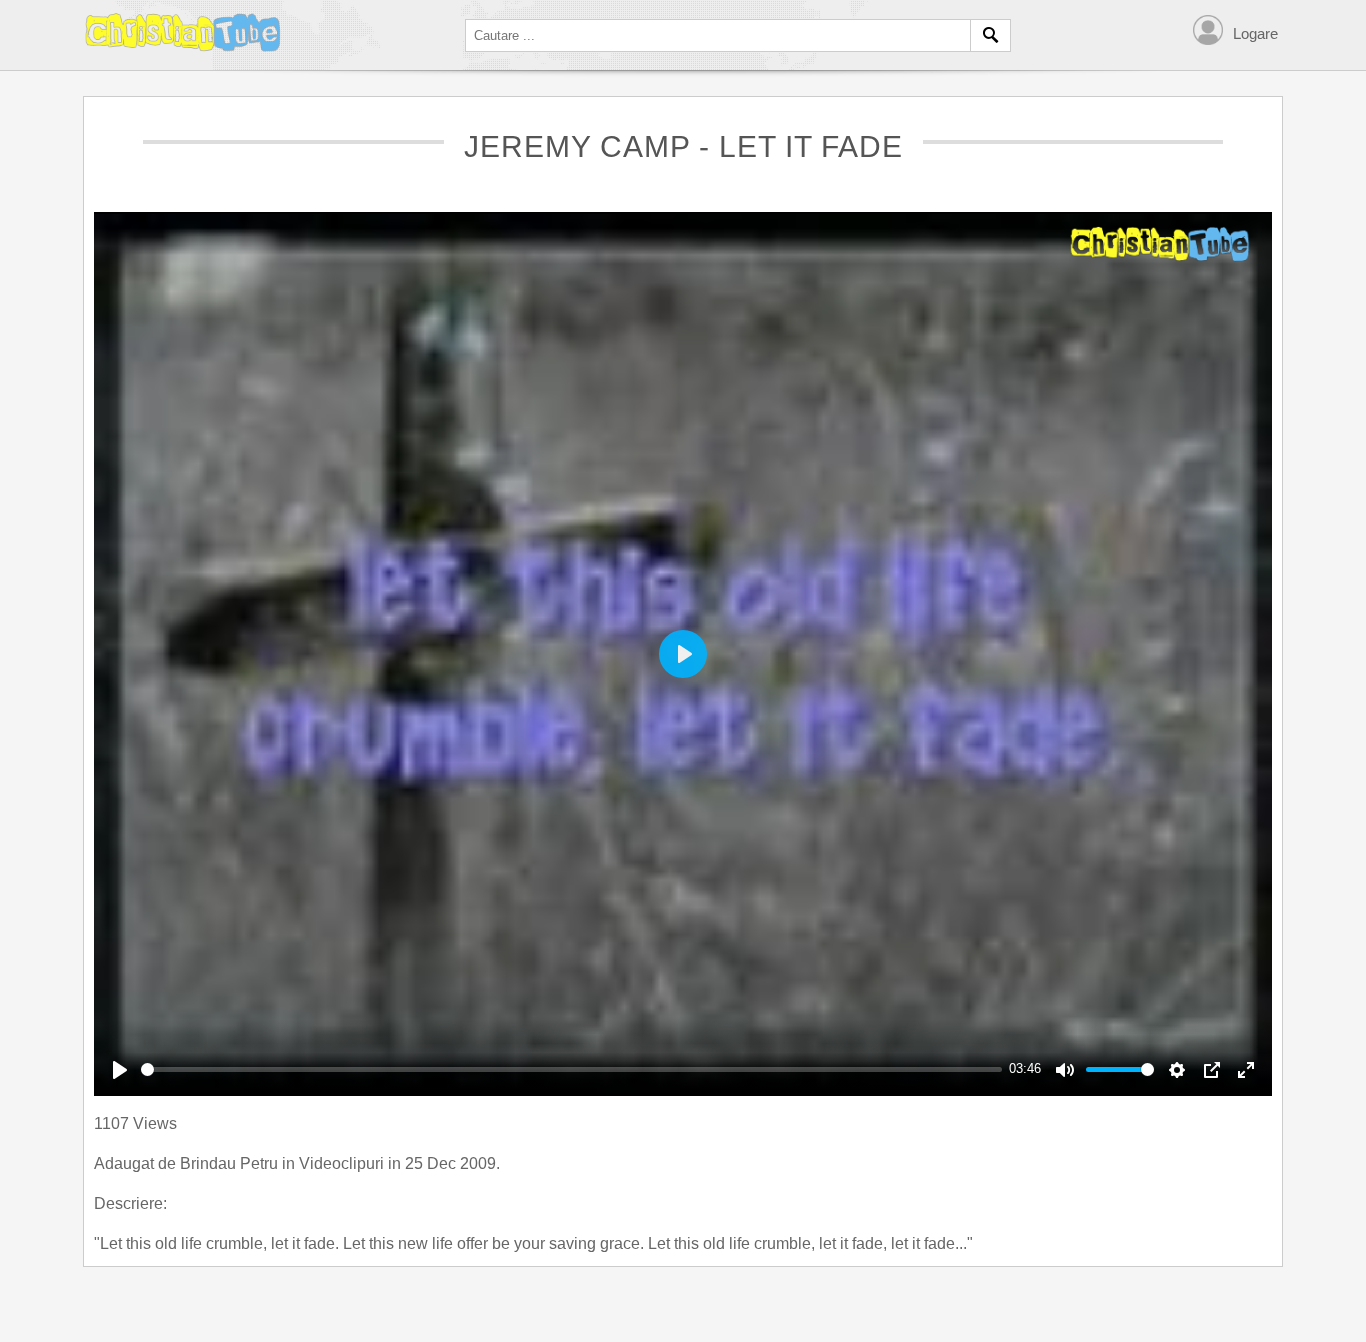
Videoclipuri (343, 1163)
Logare (1255, 33)
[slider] (571, 1069)
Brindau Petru (231, 1163)
